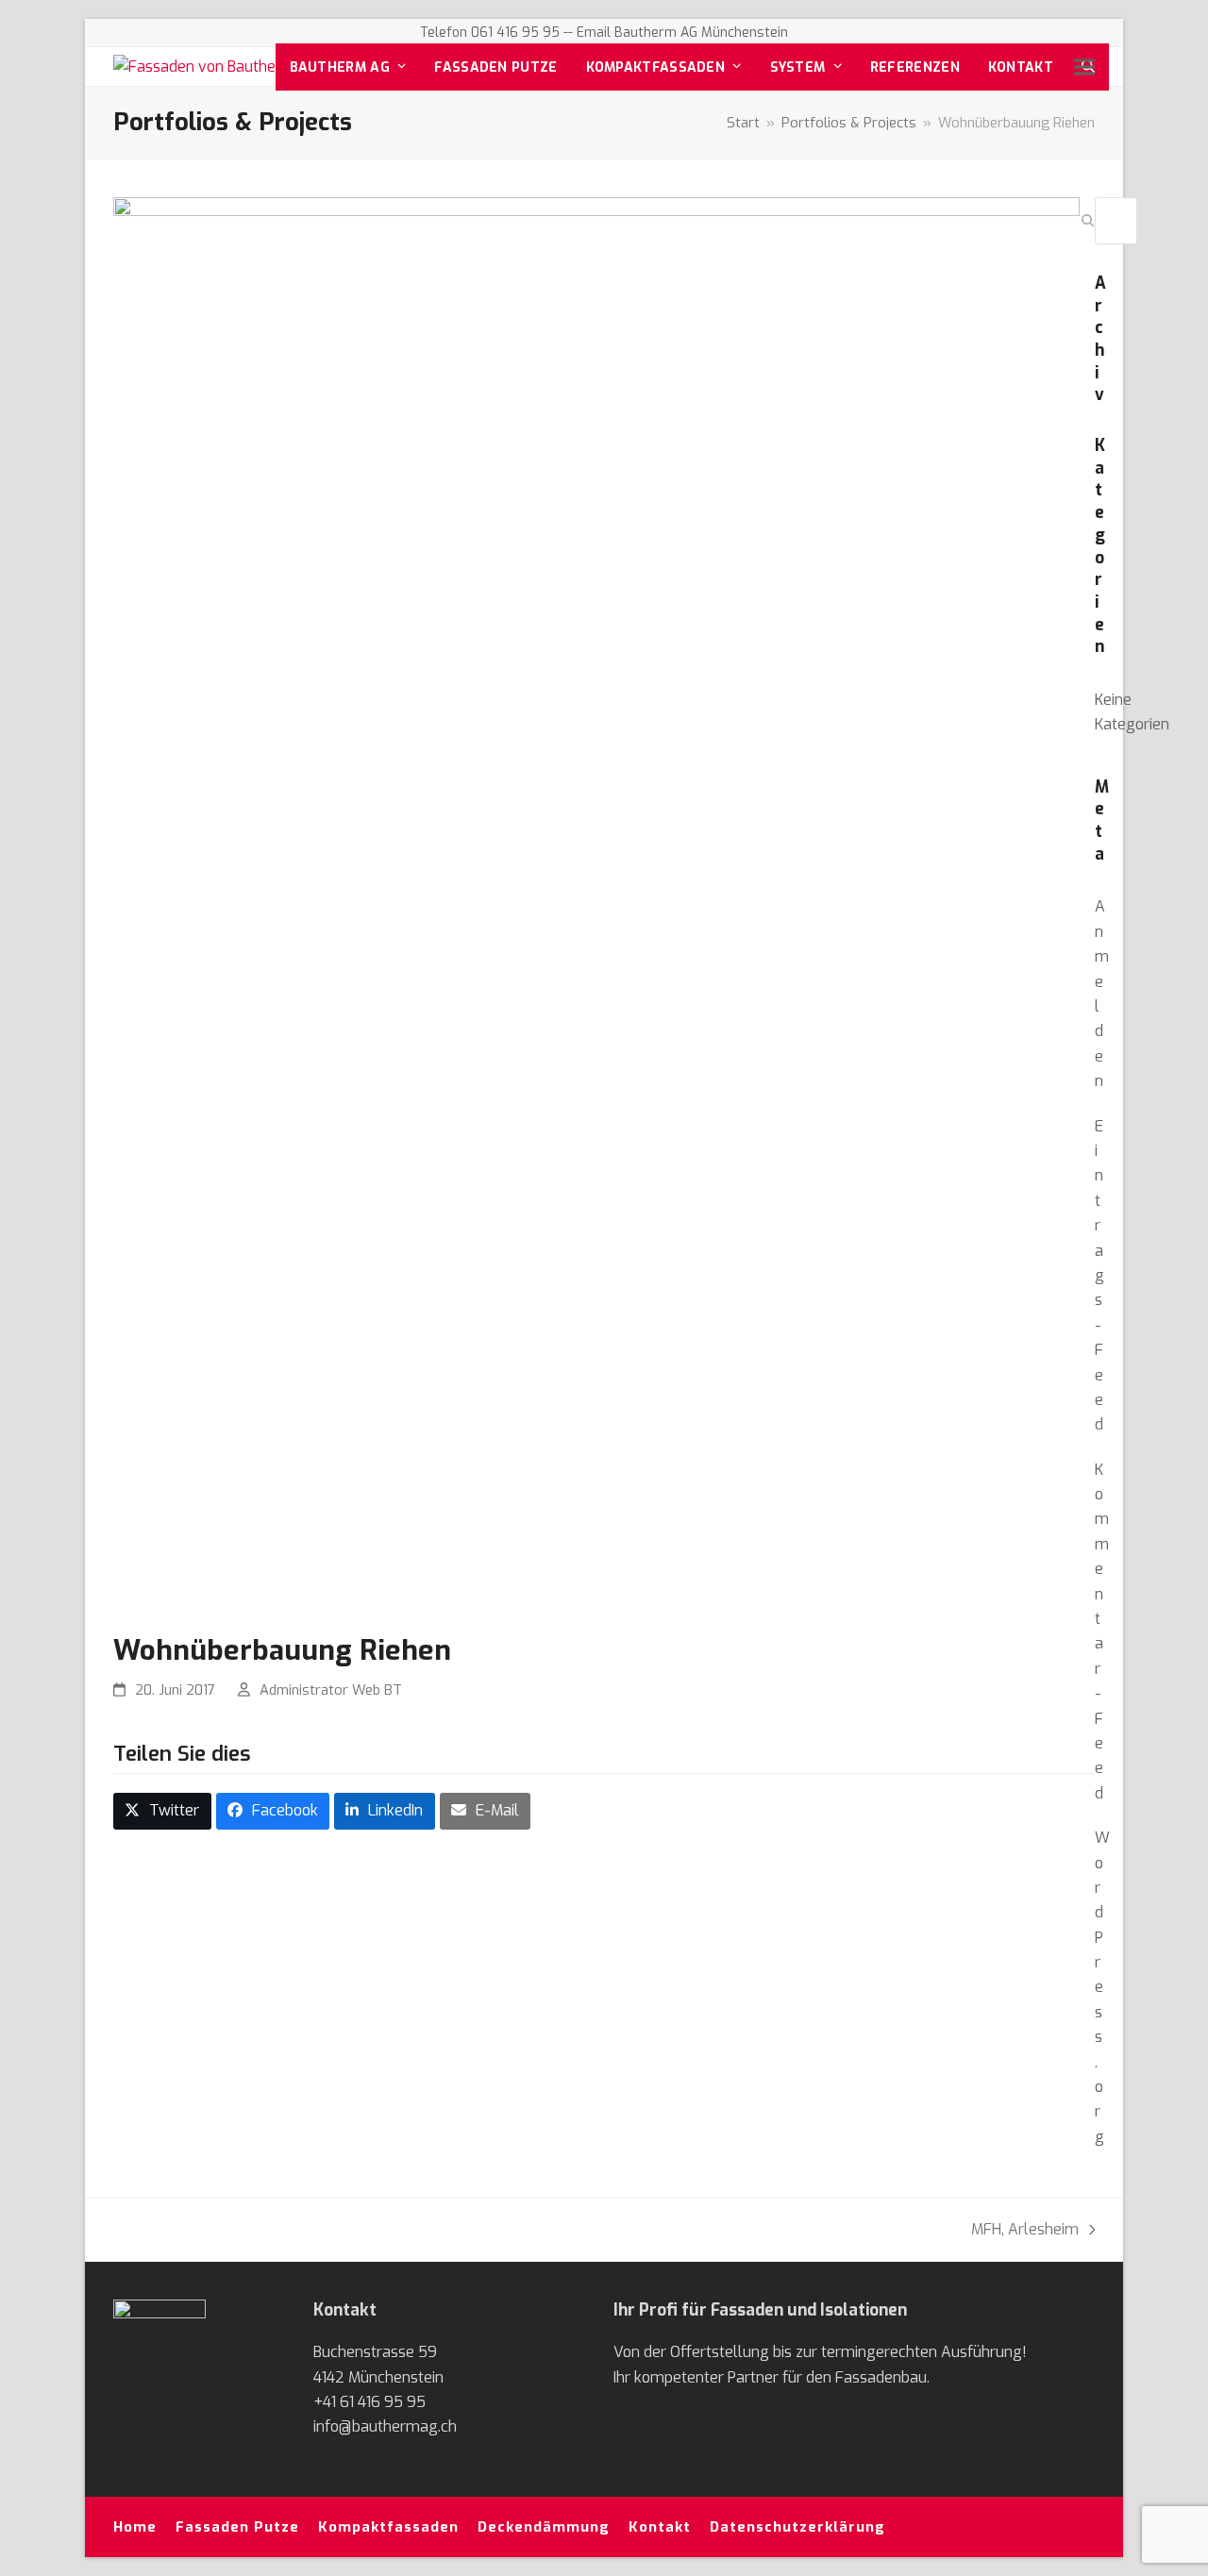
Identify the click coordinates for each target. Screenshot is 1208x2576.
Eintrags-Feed (1099, 1276)
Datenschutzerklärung (797, 2527)
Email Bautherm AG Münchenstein (682, 33)
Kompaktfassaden (388, 2527)
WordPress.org (1102, 1987)
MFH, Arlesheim (1025, 2228)
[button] (1084, 67)
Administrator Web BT (331, 1690)
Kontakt (660, 2527)
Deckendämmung (544, 2527)
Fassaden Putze (237, 2527)
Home (135, 2527)
